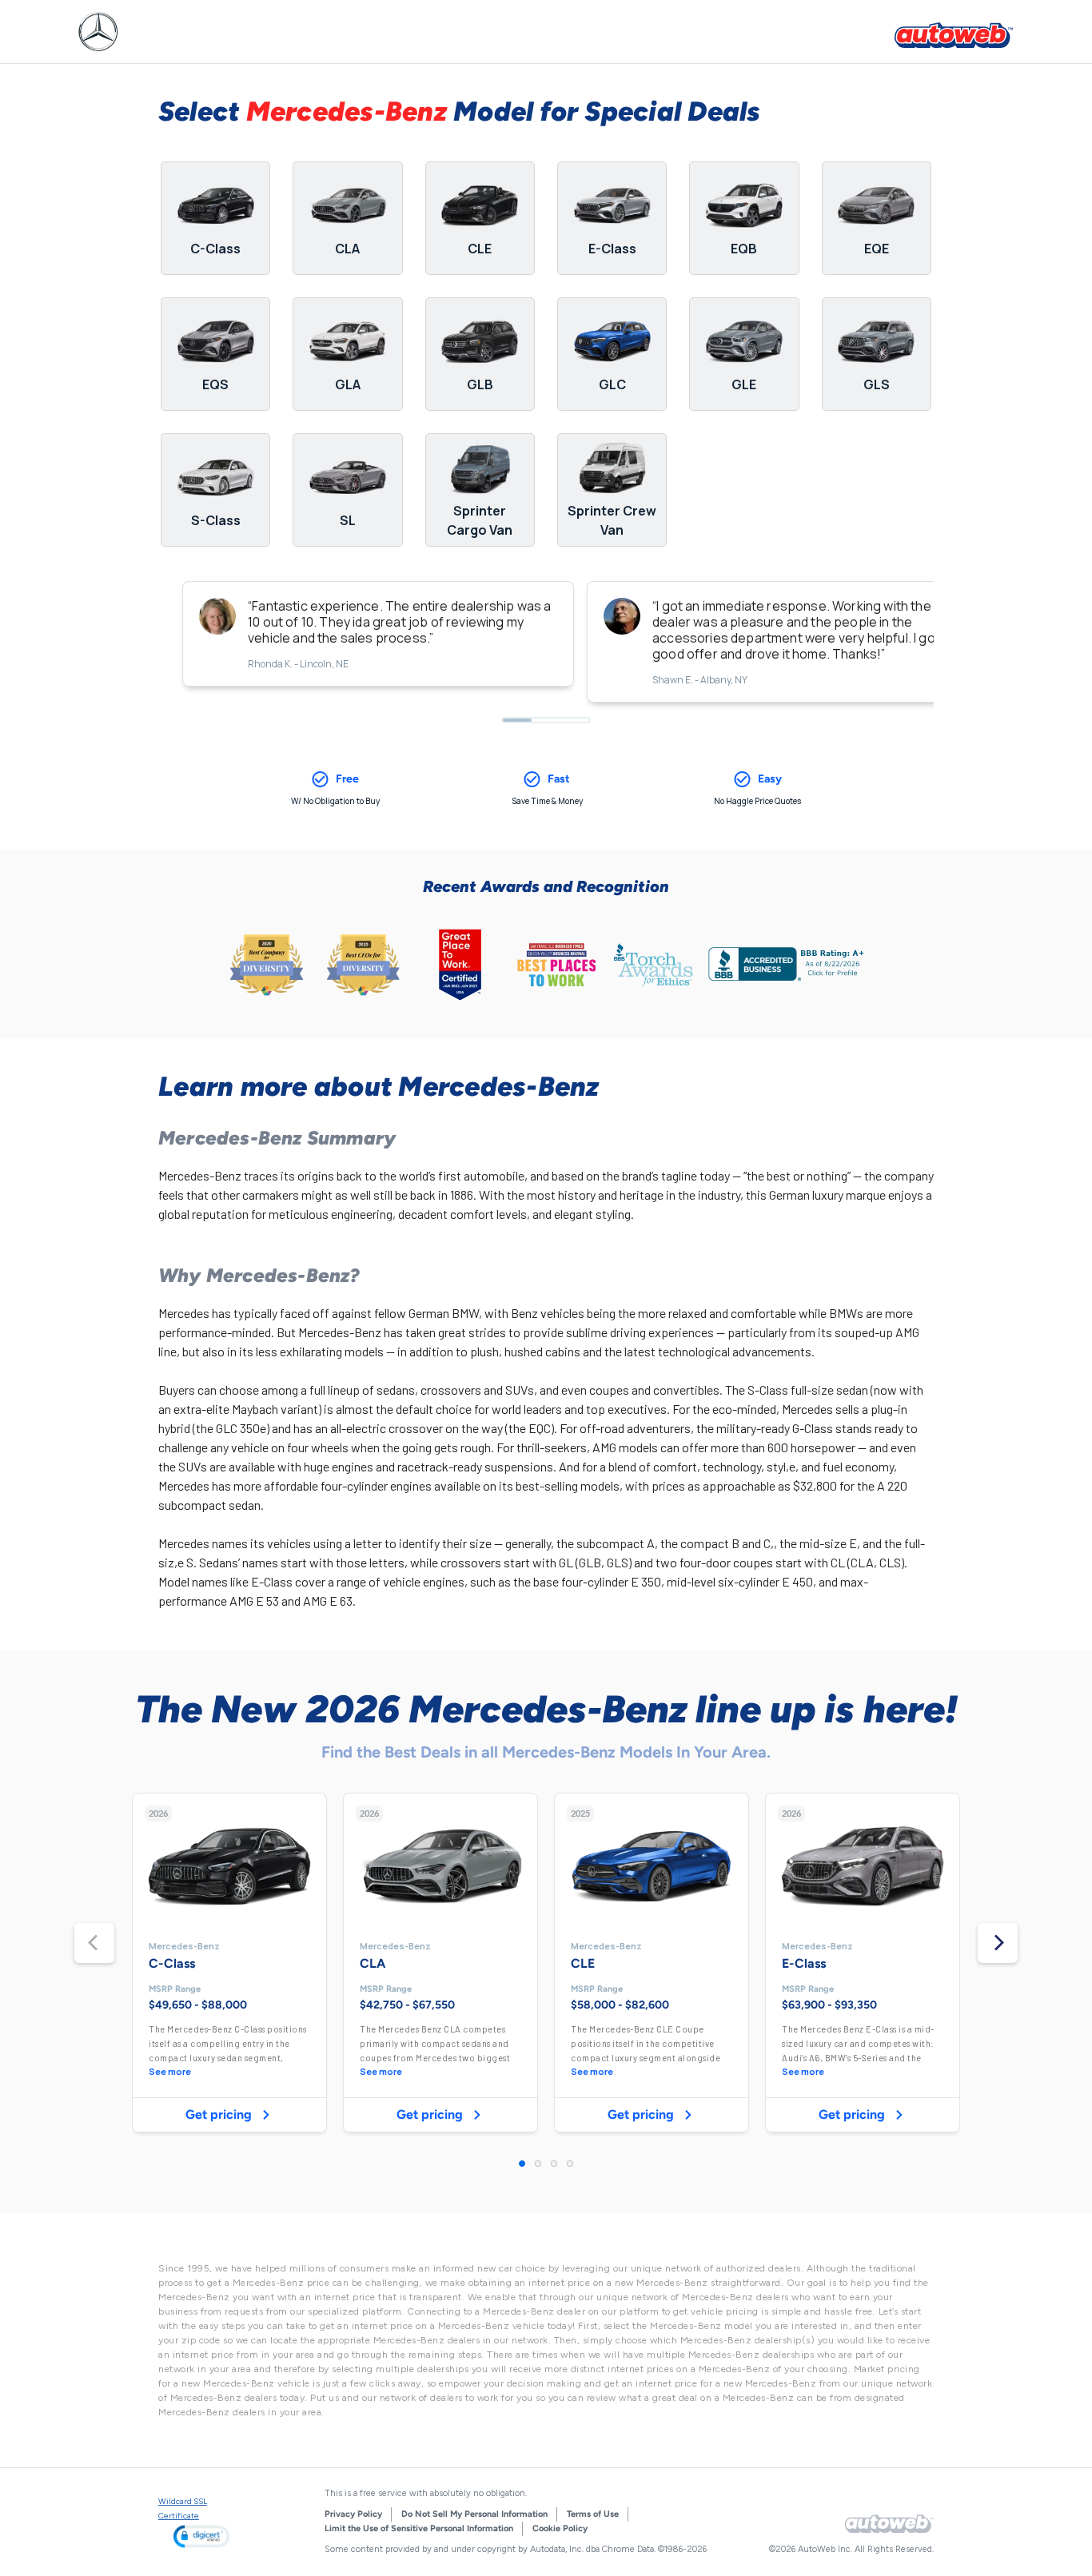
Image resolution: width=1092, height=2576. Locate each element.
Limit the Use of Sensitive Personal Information (419, 2528)
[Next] (998, 1943)
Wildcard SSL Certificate (183, 2508)
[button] (201, 2536)
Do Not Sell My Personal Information (474, 2514)
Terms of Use (593, 2514)
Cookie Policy (560, 2528)
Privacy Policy (353, 2514)
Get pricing (219, 2114)
